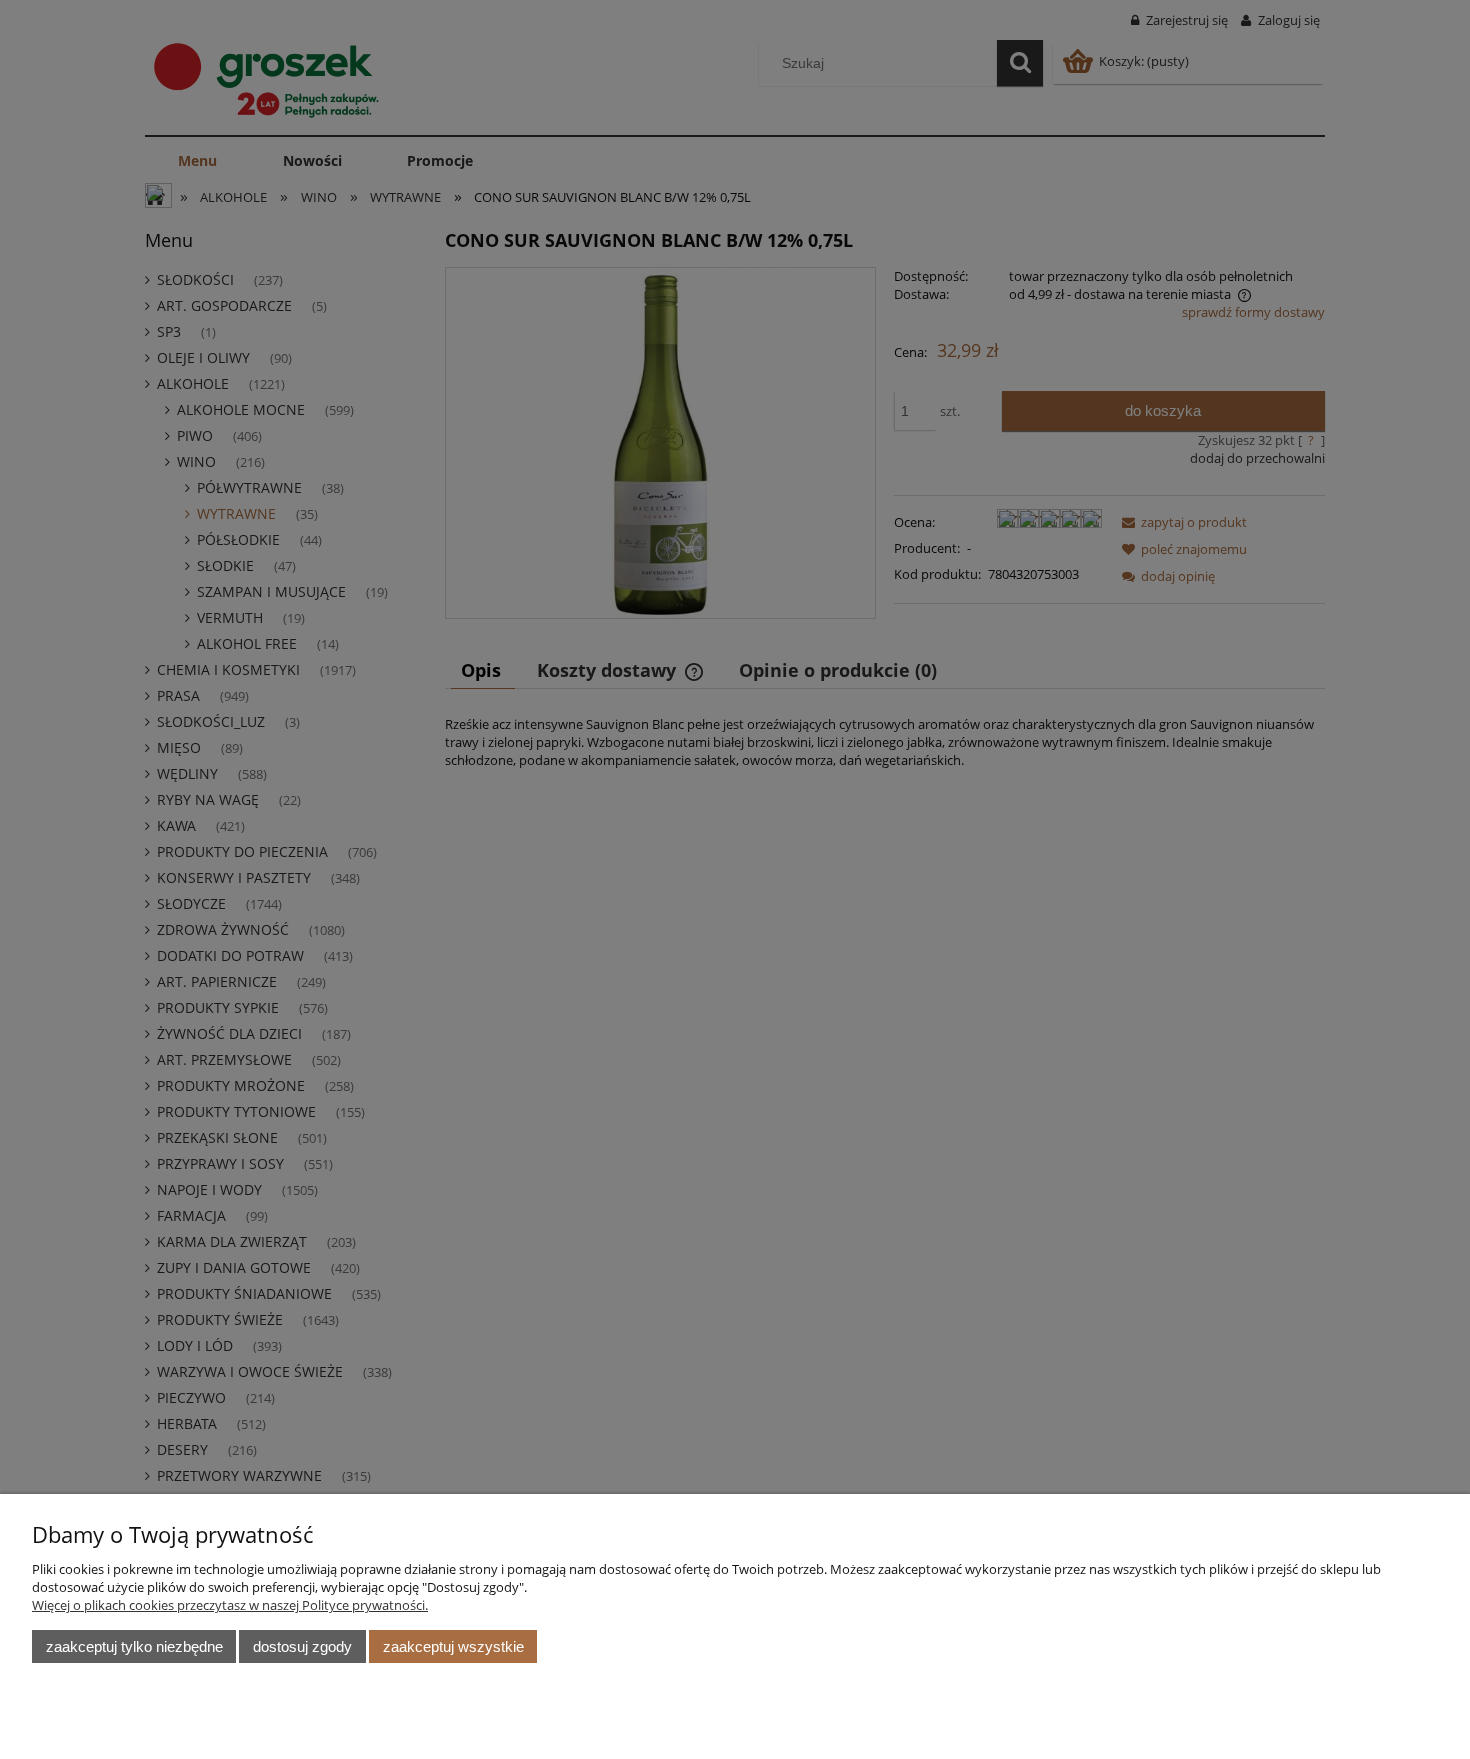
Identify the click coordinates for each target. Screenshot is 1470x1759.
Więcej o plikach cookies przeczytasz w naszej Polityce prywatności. (230, 1605)
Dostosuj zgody (302, 1646)
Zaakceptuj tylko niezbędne (134, 1646)
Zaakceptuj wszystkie (453, 1646)
